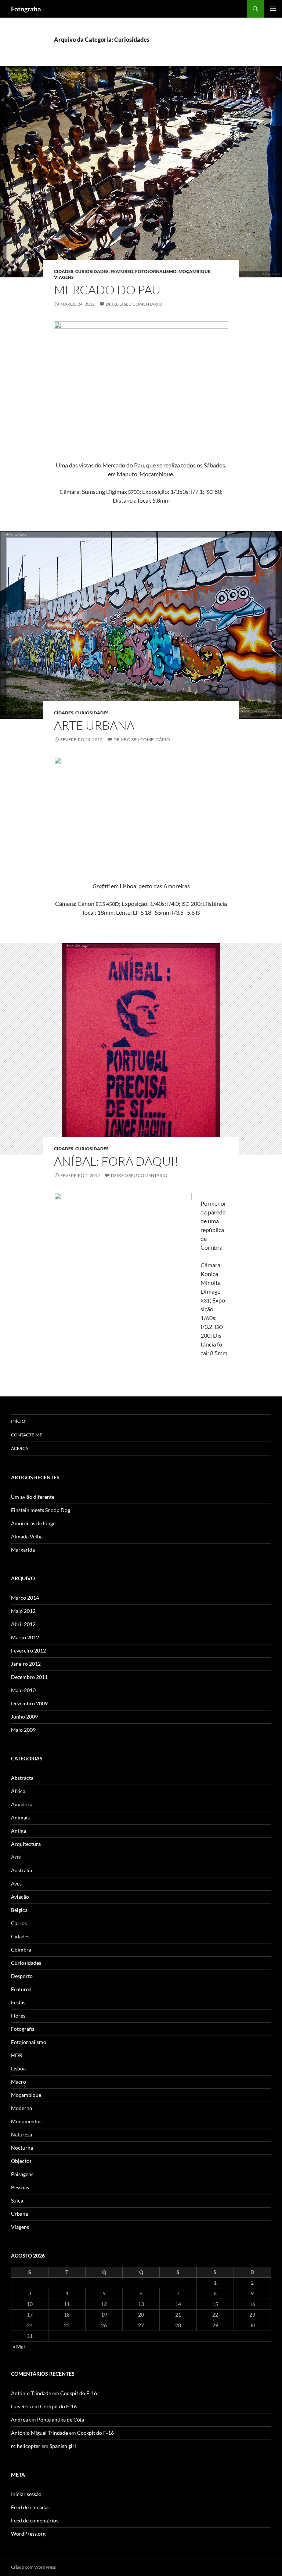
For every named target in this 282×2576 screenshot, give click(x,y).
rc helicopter (26, 2446)
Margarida (23, 1550)
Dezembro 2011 (29, 1677)
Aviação (20, 1897)
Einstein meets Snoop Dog (41, 1510)
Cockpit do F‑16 (79, 2393)
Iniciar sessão (26, 2494)
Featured (122, 271)
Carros (19, 1923)
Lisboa (18, 2068)
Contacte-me (27, 1435)
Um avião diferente (33, 1497)
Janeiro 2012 (26, 1664)
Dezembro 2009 (29, 1703)
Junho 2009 (24, 1717)
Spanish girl (63, 2446)
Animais (20, 1817)
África (18, 1791)
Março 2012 (25, 1637)
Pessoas (20, 2187)
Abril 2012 (23, 1624)
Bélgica (19, 1910)
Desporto (22, 1976)
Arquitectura (26, 1844)
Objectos (21, 2161)
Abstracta (22, 1778)
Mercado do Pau (107, 290)
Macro (19, 2082)
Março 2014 (25, 1598)
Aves (16, 1883)
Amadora (22, 1804)
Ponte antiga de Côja (61, 2420)
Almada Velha (27, 1536)
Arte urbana (94, 725)
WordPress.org (28, 2534)
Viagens (64, 277)
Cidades (64, 271)
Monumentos (26, 2121)
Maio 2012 (23, 1611)
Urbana (19, 2214)
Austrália (21, 1870)
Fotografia (26, 9)
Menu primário (273, 9)
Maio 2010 (23, 1690)
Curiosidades (92, 271)
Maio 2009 (23, 1730)
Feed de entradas (30, 2507)
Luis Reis (21, 2406)
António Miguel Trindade (39, 2433)
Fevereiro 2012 (28, 1650)
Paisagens (22, 2174)
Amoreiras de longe (33, 1523)
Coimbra (21, 1950)
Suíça (17, 2200)
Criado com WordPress (33, 2567)
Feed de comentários (35, 2520)
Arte (16, 1857)
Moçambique (194, 271)
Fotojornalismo (156, 271)
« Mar (19, 2347)
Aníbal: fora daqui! (116, 1161)
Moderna (21, 2108)
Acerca (20, 1448)
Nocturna (22, 2148)
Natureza (21, 2134)
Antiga (19, 1831)
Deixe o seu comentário (134, 304)
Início (18, 1421)
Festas (18, 2002)
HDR (17, 2055)
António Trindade (31, 2393)
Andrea (19, 2420)
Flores (18, 2016)
